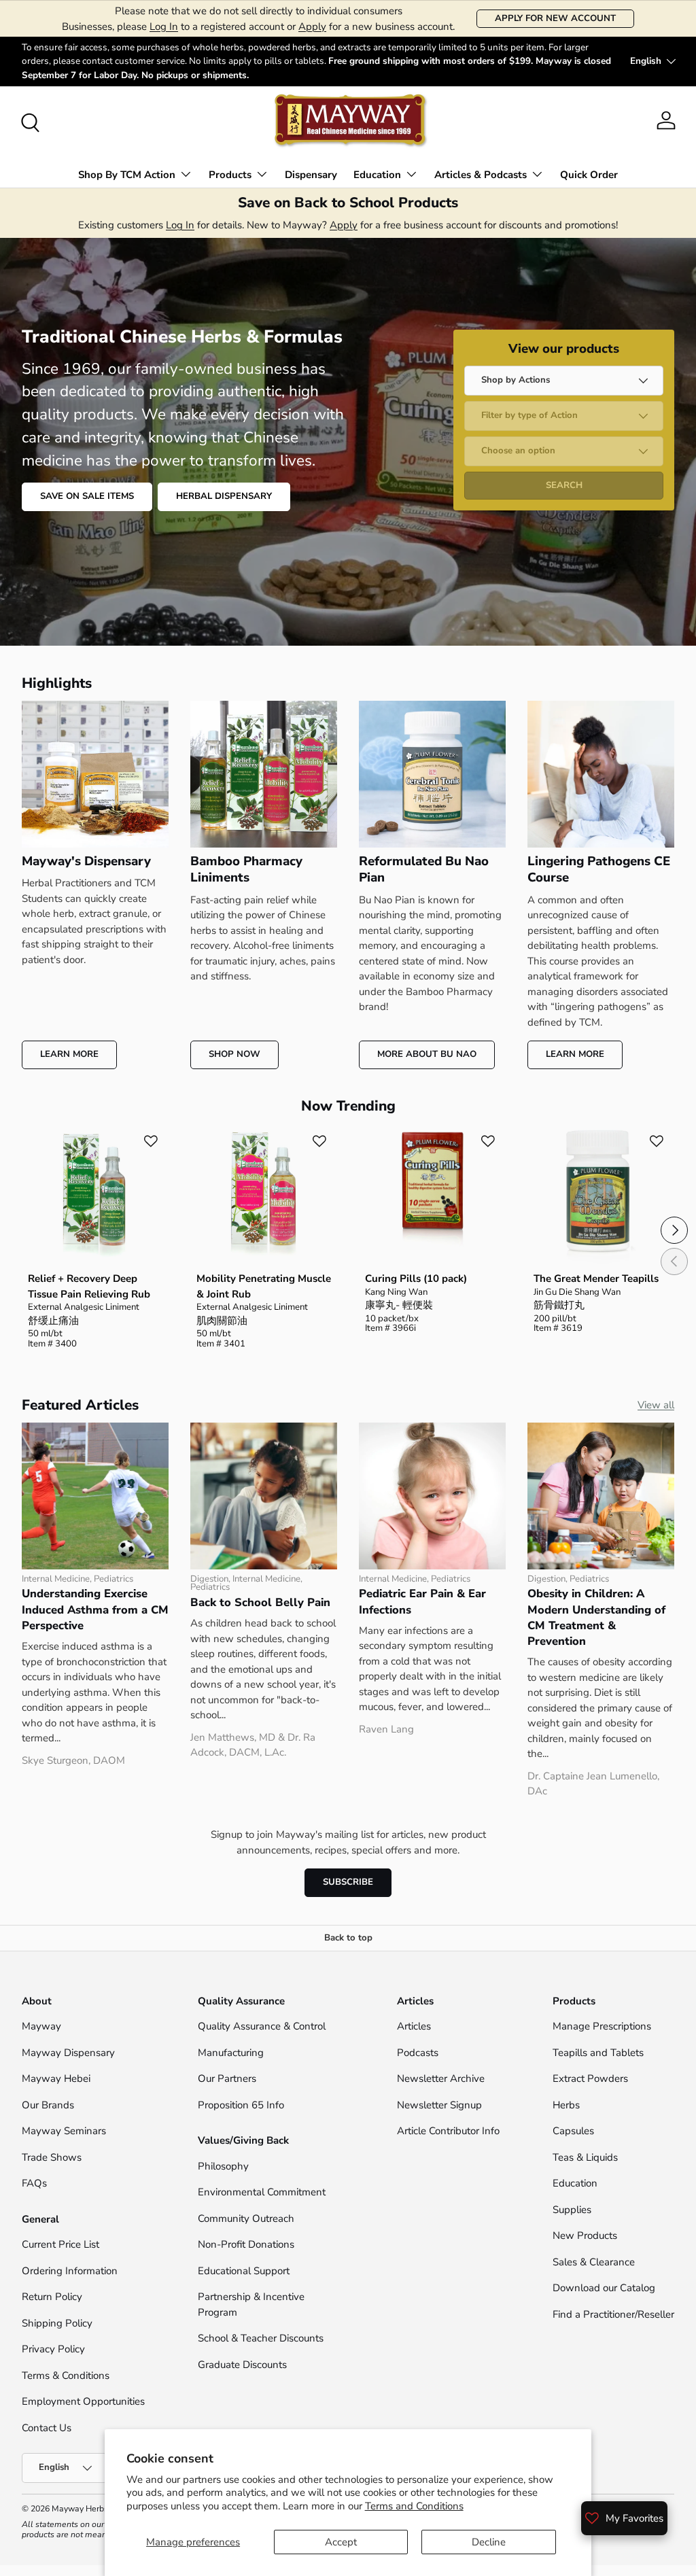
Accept (341, 2542)
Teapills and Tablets (598, 2053)
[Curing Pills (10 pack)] (432, 1197)
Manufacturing (231, 2053)
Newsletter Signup (439, 2105)
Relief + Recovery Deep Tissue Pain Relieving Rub (89, 1286)
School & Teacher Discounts (261, 2338)
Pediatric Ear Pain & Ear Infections (422, 1601)
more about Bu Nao (427, 1054)
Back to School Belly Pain (260, 1602)
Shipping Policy (57, 2323)
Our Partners (227, 2078)
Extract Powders (590, 2078)
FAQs (34, 2183)
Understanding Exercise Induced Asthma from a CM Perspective (95, 1609)
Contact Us (48, 2428)
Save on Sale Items (87, 496)
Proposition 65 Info (241, 2105)
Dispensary (311, 175)
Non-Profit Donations (246, 2244)
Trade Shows (52, 2157)
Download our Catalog (604, 2288)
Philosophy (223, 2166)
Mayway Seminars (64, 2131)
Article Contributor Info (448, 2131)
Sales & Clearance (594, 2262)
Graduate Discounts (242, 2365)
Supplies (572, 2210)
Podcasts (418, 2053)
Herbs (566, 2105)
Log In (164, 27)
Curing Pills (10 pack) (416, 1278)
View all (656, 1405)
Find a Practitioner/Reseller (613, 2314)
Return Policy (52, 2297)
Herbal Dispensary (224, 496)
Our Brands (48, 2105)
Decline (489, 2542)
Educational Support (244, 2271)
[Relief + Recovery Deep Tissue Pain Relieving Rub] (95, 1197)
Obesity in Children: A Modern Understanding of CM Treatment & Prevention (596, 1617)
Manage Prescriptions (602, 2026)
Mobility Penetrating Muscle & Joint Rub (264, 1286)
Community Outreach (246, 2218)
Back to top (348, 1938)
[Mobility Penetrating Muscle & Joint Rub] (264, 1197)
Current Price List (60, 2244)
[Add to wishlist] (151, 1141)
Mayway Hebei (56, 2078)
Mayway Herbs (80, 2509)
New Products (585, 2235)
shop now (234, 1054)
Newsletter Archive (441, 2078)
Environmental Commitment (262, 2192)
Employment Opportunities (83, 2401)
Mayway (41, 2026)
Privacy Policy (53, 2349)
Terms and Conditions (414, 2506)
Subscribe (348, 1882)
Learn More (69, 1054)
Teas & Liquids (585, 2157)
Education (575, 2183)
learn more (575, 1054)
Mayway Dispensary (68, 2053)
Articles (414, 2026)
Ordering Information (70, 2271)
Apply (312, 27)
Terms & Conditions (66, 2375)
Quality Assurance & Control (262, 2026)
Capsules (573, 2131)
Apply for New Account (555, 18)
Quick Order (589, 175)
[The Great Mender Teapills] (601, 1197)
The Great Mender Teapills (596, 1278)
